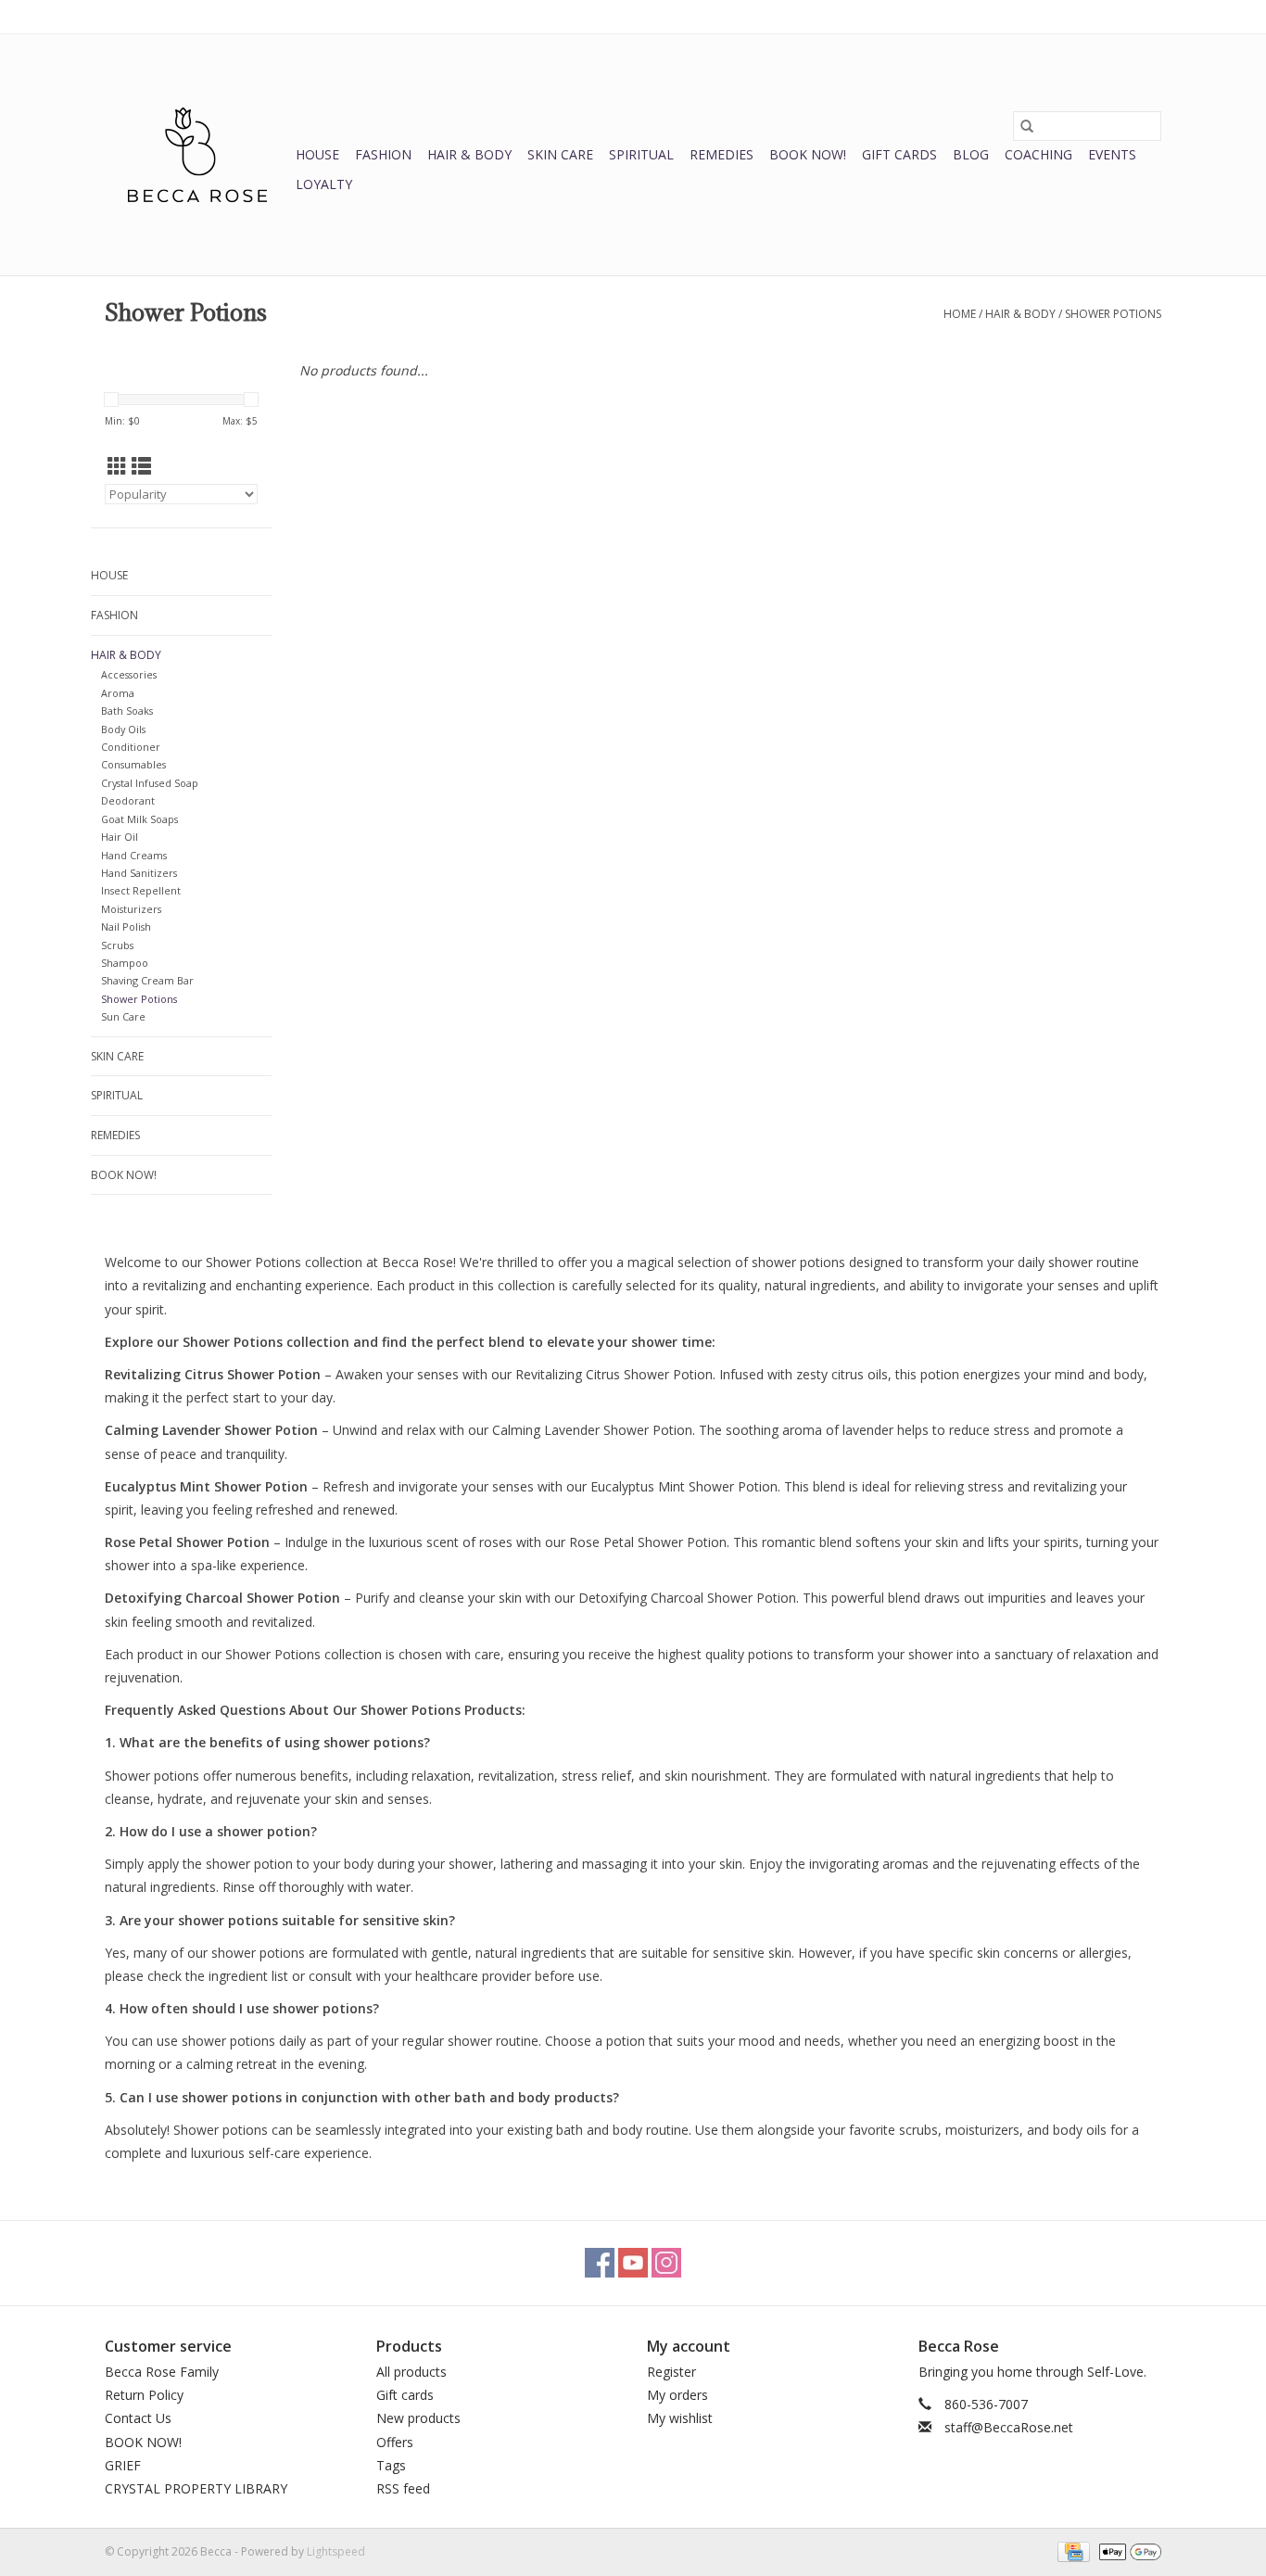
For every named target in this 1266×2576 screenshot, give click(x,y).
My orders (677, 2395)
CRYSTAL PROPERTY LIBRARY (196, 2488)
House (317, 154)
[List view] (141, 466)
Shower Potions (1113, 314)
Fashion (383, 154)
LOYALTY (324, 184)
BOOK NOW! (808, 154)
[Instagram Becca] (666, 2263)
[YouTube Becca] (633, 2263)
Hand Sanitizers (139, 873)
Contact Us (138, 2418)
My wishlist (680, 2418)
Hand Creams (134, 855)
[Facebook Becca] (600, 2263)
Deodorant (128, 800)
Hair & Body (469, 154)
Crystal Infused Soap (150, 783)
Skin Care (560, 154)
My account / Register (1104, 16)
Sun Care (123, 1016)
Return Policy (144, 2395)
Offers (395, 2442)
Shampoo (125, 963)
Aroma (118, 693)
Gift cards (899, 154)
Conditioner (131, 747)
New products (418, 2418)
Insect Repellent (141, 890)
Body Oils (123, 729)
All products (411, 2372)
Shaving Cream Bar (147, 980)
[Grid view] (117, 466)
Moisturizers (131, 909)
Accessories (129, 674)
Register (671, 2372)
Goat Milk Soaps (139, 819)
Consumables (133, 764)
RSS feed (403, 2488)
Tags (391, 2465)
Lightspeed (336, 2551)
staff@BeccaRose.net (1009, 2427)
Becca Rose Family (162, 2372)
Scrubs (117, 945)
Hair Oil (120, 837)
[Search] (1027, 126)
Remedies (722, 154)
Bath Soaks (127, 711)
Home (960, 314)
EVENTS (1112, 154)
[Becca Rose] (197, 155)
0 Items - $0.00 (968, 16)
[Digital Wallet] (1127, 2551)
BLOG (971, 154)
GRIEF (123, 2465)
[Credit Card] (1071, 2551)
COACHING (1038, 154)
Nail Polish (126, 926)
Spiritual (641, 154)
